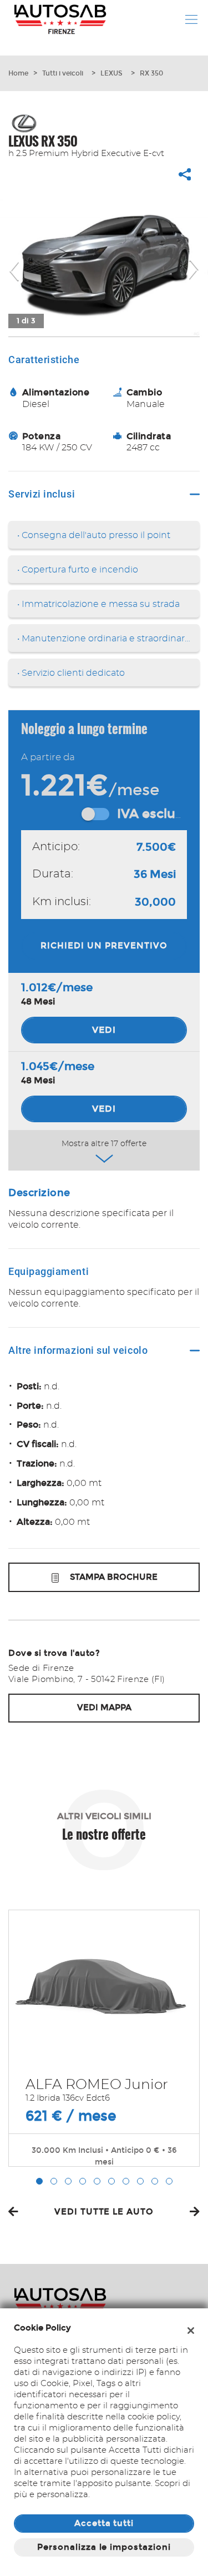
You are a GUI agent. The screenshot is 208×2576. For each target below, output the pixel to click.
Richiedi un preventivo (104, 946)
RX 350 (151, 73)
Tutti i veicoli (63, 73)
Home (18, 73)
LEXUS (111, 73)
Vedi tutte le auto (104, 2212)
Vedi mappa (104, 1708)
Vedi (104, 1030)
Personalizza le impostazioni (104, 2547)
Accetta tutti (104, 2523)
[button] (39, 2181)
